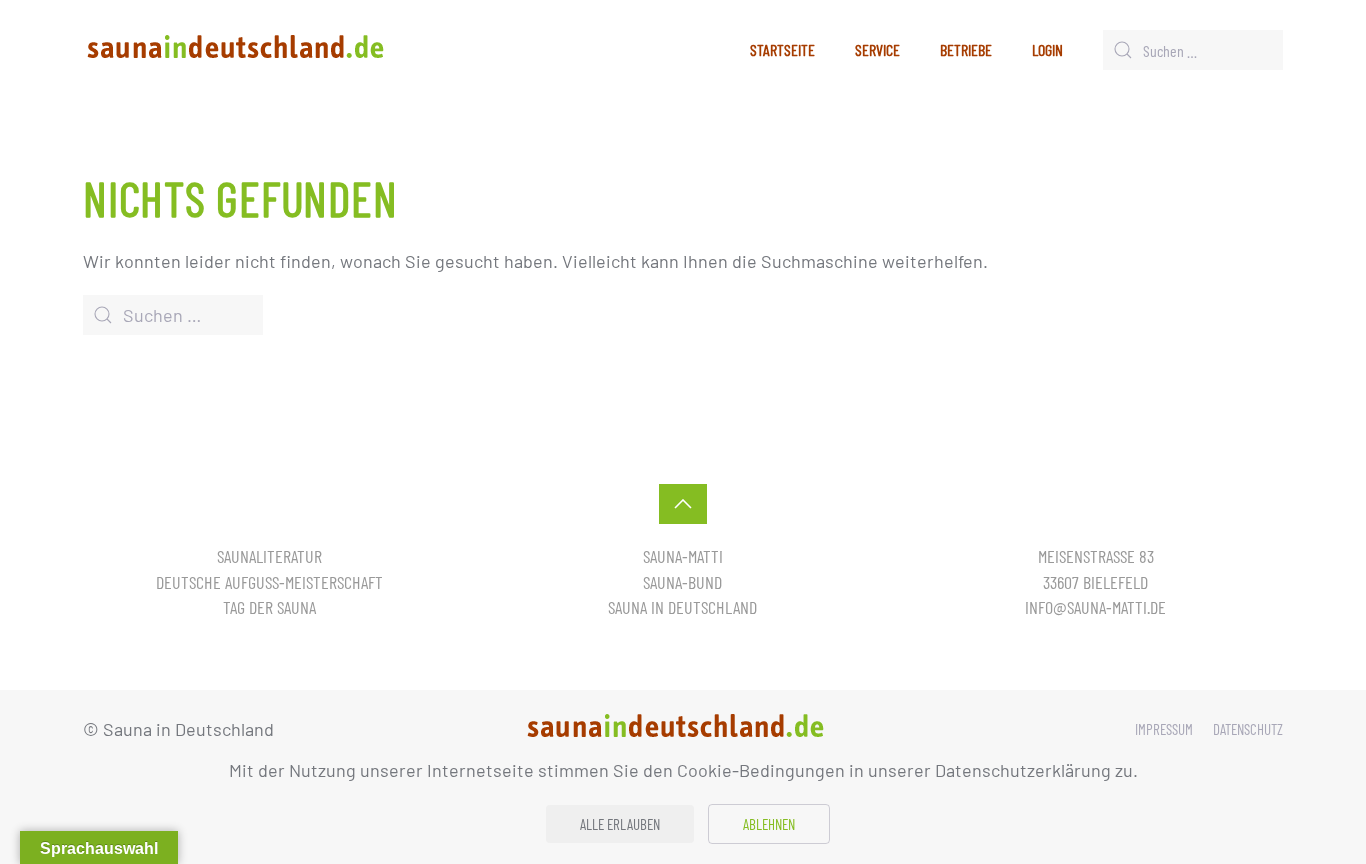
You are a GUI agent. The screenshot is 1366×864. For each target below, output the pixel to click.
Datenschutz (1248, 729)
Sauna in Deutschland (682, 607)
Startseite (782, 49)
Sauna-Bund (682, 582)
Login (1047, 49)
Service (877, 49)
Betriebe (966, 49)
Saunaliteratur (269, 556)
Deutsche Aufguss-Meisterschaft (269, 582)
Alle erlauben (620, 824)
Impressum (1164, 729)
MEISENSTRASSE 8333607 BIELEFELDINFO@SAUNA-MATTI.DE (1095, 581)
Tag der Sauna (269, 607)
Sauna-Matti (683, 556)
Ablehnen (769, 824)
